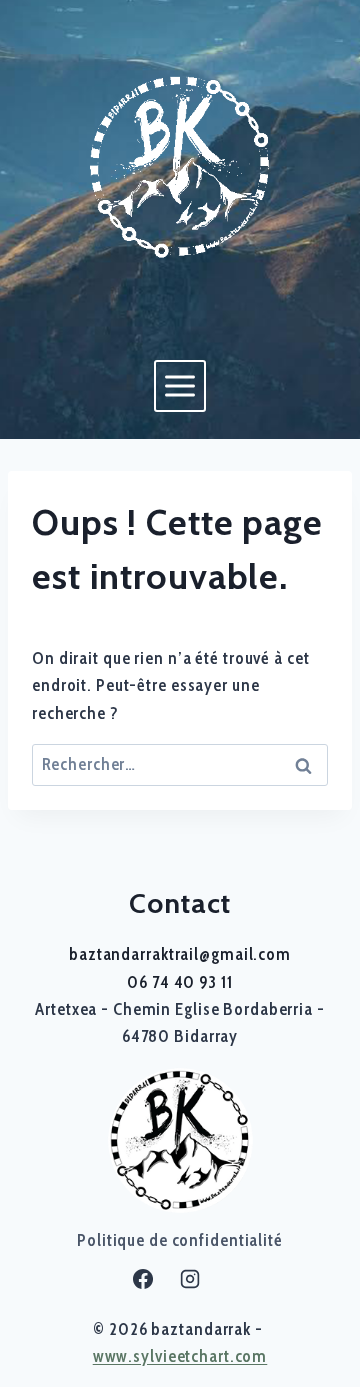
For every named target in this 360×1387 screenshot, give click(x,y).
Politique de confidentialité (180, 1240)
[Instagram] (190, 1279)
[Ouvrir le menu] (179, 385)
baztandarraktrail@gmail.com (180, 954)
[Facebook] (143, 1279)
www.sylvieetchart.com (180, 1356)
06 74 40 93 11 (179, 982)
